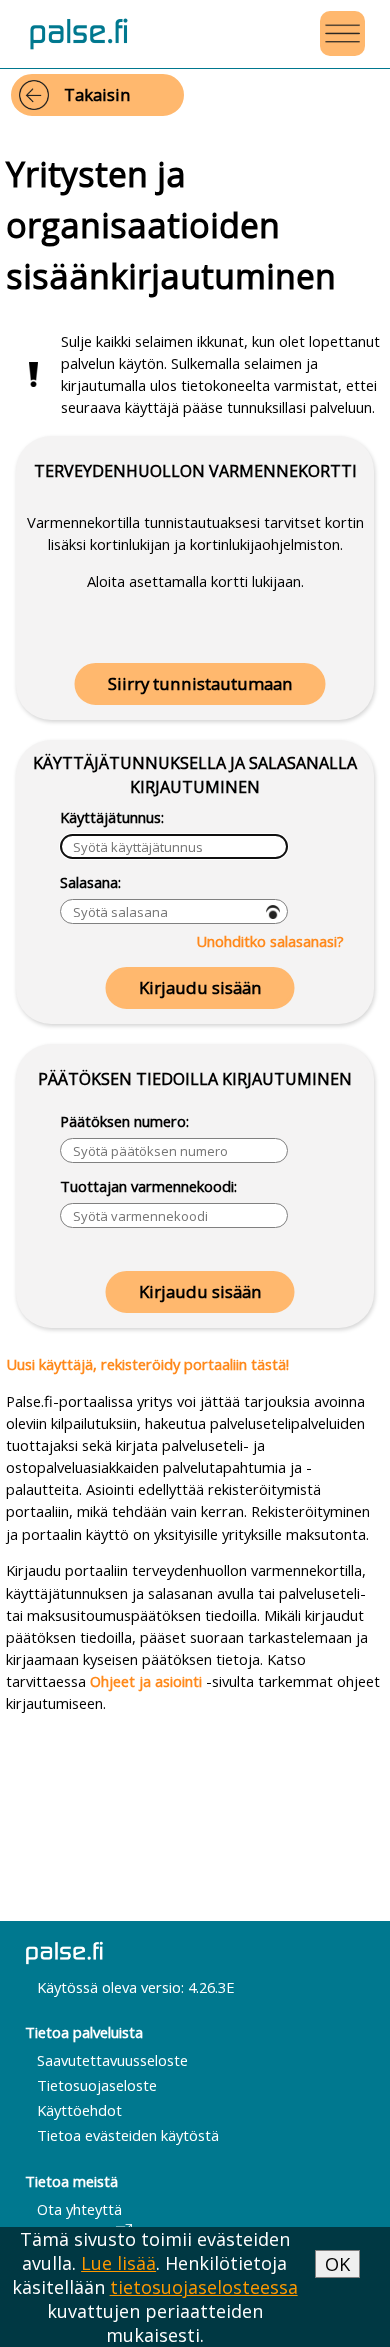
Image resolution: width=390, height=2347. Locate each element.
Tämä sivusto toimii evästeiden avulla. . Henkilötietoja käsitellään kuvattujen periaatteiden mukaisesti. (155, 2287)
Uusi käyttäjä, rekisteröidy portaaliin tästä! (147, 1364)
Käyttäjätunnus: (112, 817)
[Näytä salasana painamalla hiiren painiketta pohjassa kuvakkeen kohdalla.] (273, 912)
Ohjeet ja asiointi (146, 1681)
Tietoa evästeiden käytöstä (128, 2135)
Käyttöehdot (79, 2110)
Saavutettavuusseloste (112, 2060)
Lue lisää (118, 2263)
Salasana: (90, 882)
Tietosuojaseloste (97, 2085)
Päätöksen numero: (124, 1121)
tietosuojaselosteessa (204, 2287)
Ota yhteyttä (79, 2209)
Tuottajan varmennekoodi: (148, 1186)
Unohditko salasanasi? (270, 941)
